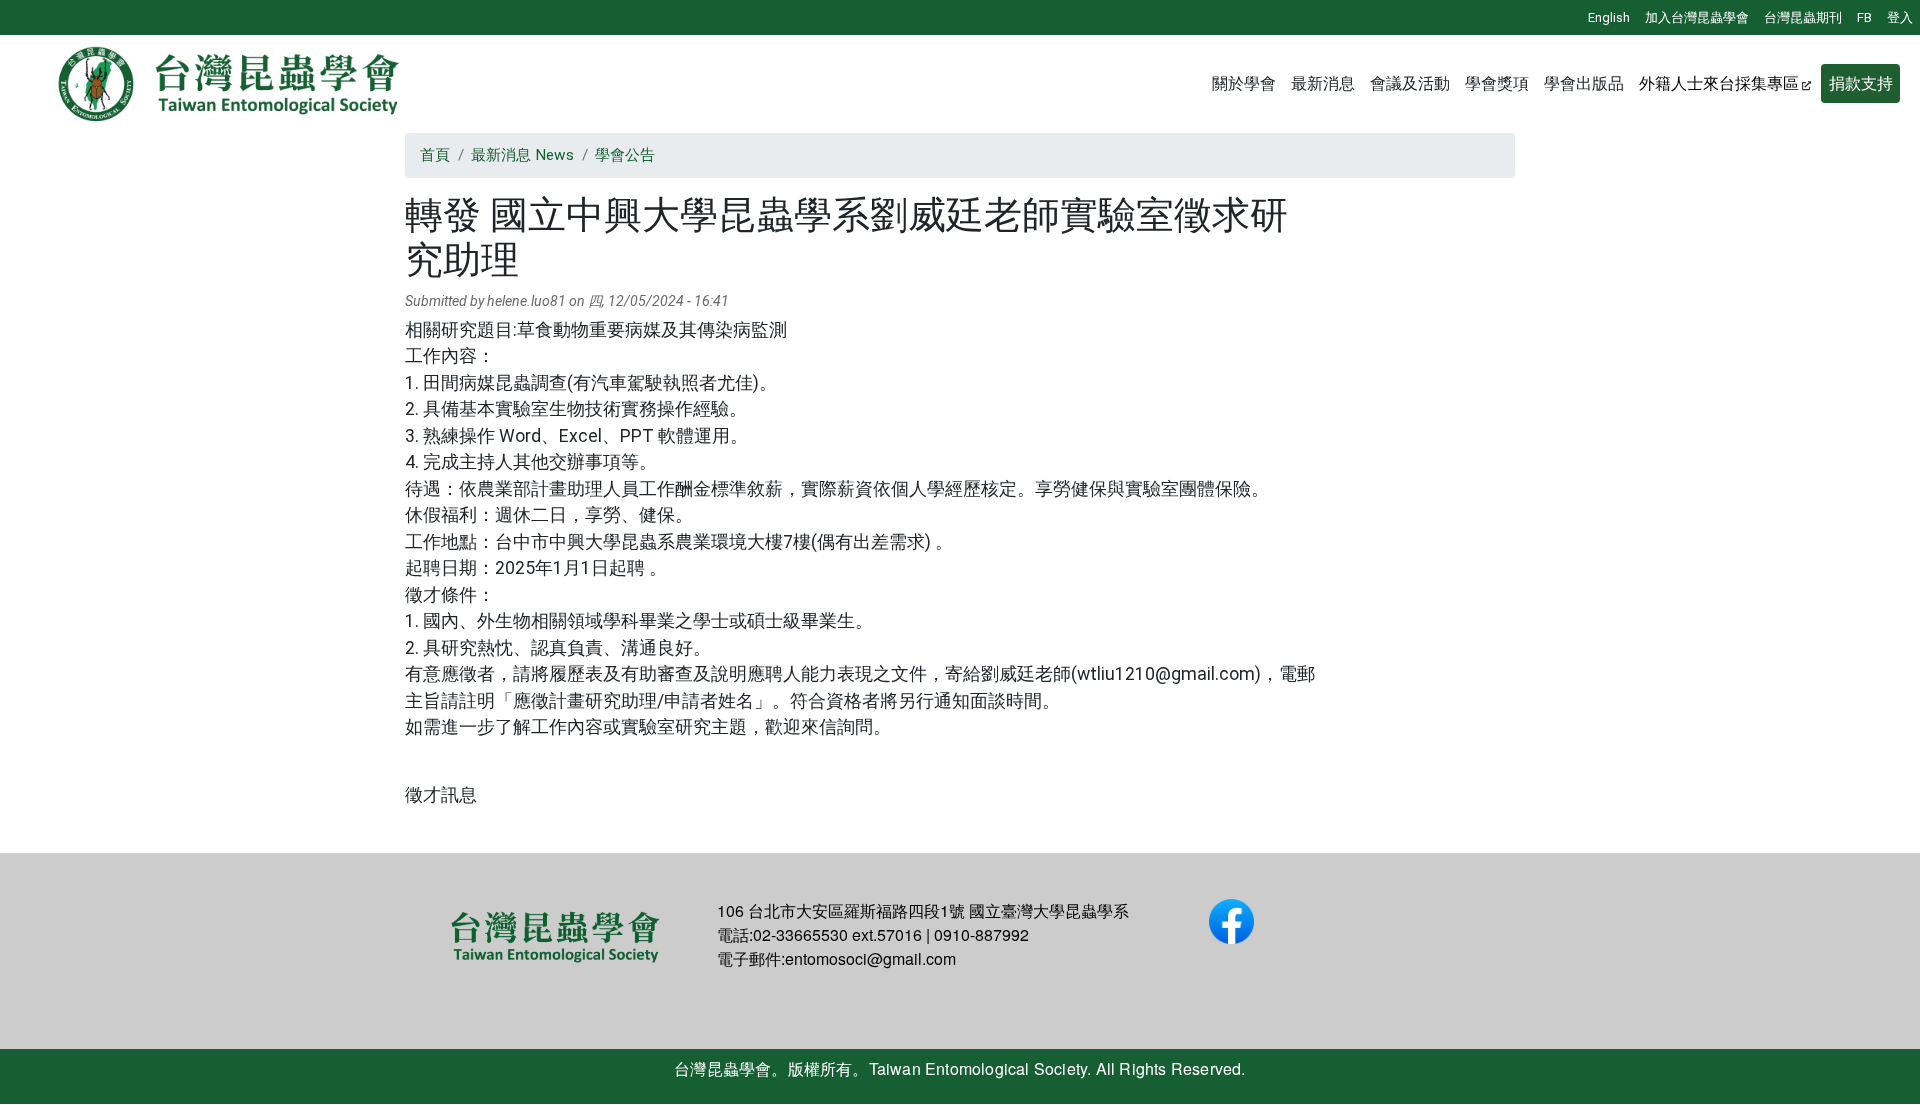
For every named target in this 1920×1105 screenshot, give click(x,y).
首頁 (435, 155)
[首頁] (230, 84)
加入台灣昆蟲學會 (1697, 17)
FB (1864, 17)
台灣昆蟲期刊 (1803, 17)
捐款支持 (1861, 83)
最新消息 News (522, 155)
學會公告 (625, 155)
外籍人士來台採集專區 (1719, 83)
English (1609, 17)
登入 (1900, 17)
